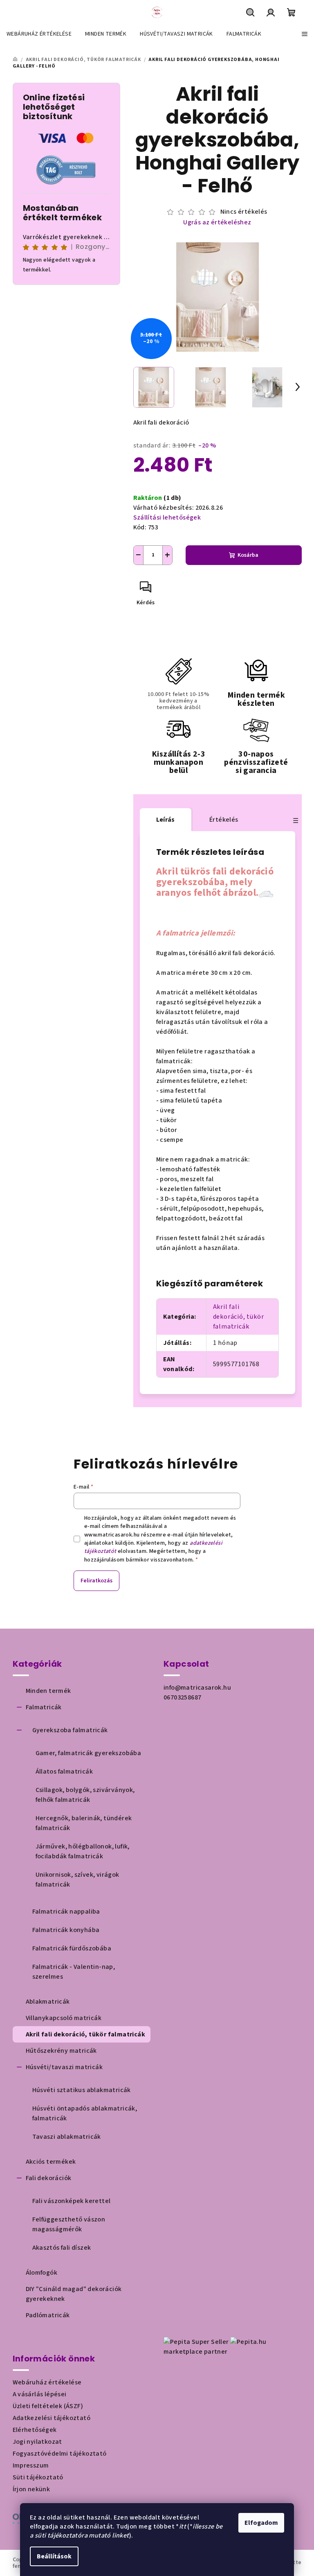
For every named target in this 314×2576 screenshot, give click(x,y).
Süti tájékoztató (38, 2477)
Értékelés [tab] (224, 820)
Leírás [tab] (166, 820)
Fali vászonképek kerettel (72, 2201)
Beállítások (54, 2556)
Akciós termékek (51, 2162)
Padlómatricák (48, 2315)
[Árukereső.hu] (66, 169)
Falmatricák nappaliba (66, 1912)
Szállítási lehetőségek (167, 517)
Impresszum (31, 2465)
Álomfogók (42, 2273)
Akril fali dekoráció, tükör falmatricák (239, 1317)
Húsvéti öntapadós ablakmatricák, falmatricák (85, 2113)
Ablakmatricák (48, 2002)
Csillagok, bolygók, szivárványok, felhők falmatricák (85, 1795)
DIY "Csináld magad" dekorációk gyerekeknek (74, 2294)
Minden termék (48, 1691)
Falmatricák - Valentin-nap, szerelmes (74, 1972)
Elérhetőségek (35, 2430)
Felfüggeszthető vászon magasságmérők (69, 2224)
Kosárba (248, 555)
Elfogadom (261, 2523)
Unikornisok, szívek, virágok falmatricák (77, 1880)
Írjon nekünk (31, 2489)
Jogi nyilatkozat (37, 2442)
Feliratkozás (96, 1581)
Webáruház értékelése (47, 2382)
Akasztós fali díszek (62, 2248)
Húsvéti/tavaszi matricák (64, 2067)
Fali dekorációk (49, 2178)
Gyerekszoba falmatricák (70, 1730)
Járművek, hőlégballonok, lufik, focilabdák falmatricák (83, 1851)
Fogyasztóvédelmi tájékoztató (60, 2454)
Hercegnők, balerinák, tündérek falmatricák (84, 1823)
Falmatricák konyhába (66, 1930)
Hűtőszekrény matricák (61, 2051)
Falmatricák (44, 1707)
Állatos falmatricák (64, 1772)
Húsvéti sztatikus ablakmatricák (82, 2090)
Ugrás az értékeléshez (217, 222)
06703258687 (182, 1697)
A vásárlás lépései (40, 2394)
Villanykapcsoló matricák (64, 2018)
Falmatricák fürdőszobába (72, 1948)
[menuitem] (39, 34)
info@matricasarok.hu (197, 1688)
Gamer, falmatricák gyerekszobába (89, 1753)
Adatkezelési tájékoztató (52, 2418)
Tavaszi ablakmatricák (67, 2137)
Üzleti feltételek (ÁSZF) (48, 2406)
